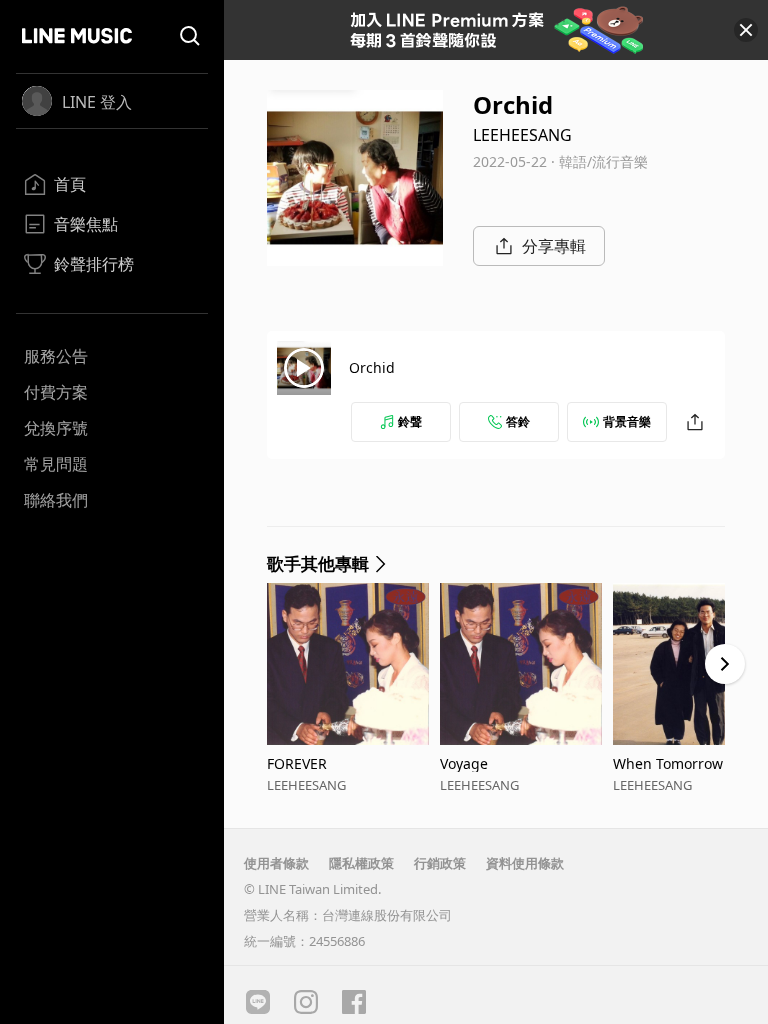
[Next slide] (725, 664)
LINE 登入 (97, 102)
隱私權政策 (361, 863)
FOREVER (297, 763)
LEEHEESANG (522, 135)
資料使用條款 (525, 863)
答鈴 (518, 421)
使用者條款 (276, 863)
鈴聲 (410, 421)
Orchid (372, 367)
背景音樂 (627, 421)
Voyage (464, 763)
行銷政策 (440, 863)
